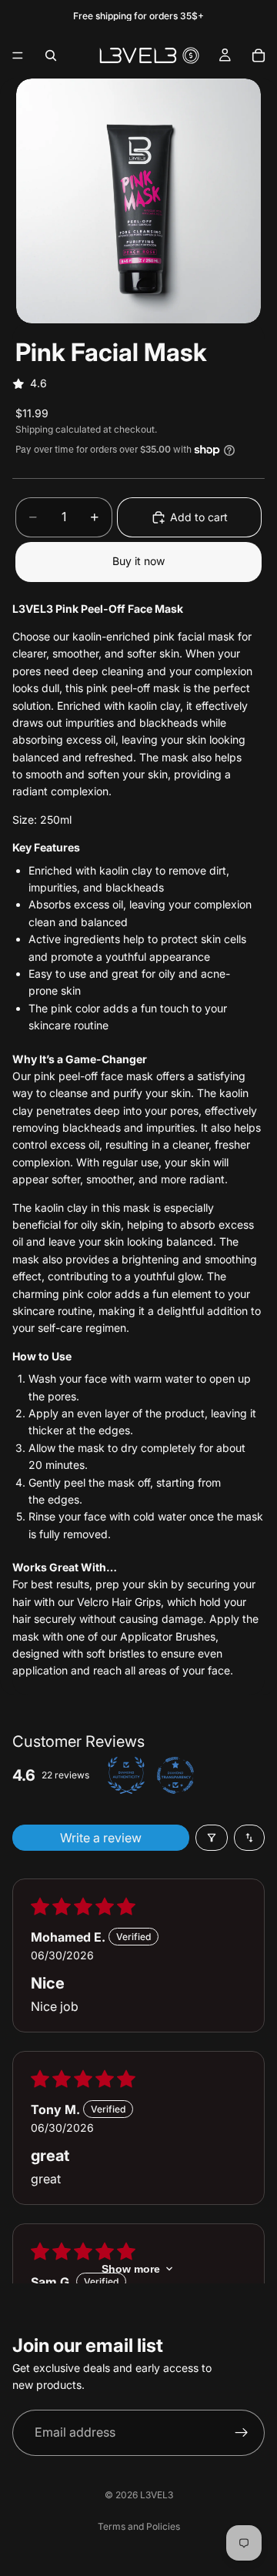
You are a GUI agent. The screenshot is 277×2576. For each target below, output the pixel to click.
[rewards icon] (191, 55)
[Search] (51, 55)
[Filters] (212, 1838)
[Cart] (259, 55)
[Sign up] (242, 2433)
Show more (131, 2269)
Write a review (101, 1838)
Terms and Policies (139, 2526)
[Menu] (18, 55)
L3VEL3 (157, 2495)
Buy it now (138, 561)
